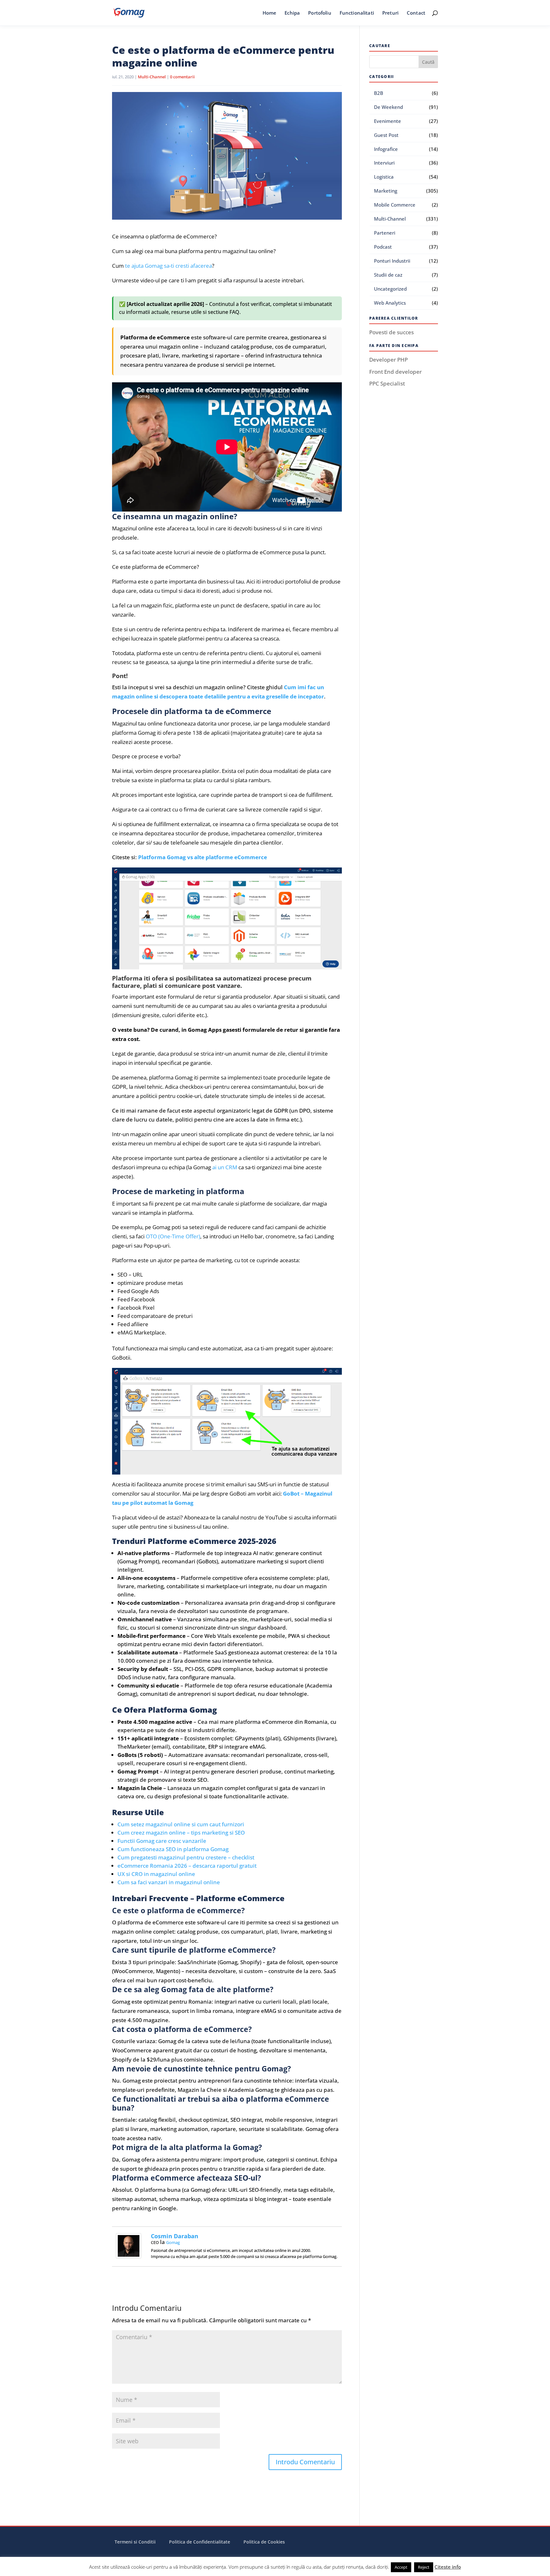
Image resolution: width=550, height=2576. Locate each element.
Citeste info (448, 2567)
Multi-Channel (152, 77)
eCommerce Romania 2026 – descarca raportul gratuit (187, 1866)
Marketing (386, 191)
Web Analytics (390, 303)
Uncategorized (390, 289)
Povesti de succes (391, 332)
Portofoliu (320, 13)
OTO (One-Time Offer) (173, 1236)
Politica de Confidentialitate (200, 2542)
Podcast (383, 247)
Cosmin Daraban (175, 2236)
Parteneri (385, 233)
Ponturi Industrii (392, 261)
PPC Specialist (387, 383)
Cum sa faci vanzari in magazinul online (169, 1882)
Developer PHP (388, 360)
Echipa (292, 13)
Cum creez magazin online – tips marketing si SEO (181, 1833)
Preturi (390, 13)
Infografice (386, 149)
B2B (379, 93)
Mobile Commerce (395, 205)
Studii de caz (388, 275)
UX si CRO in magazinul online (156, 1874)
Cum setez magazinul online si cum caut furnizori (181, 1824)
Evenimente (388, 121)
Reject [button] (424, 2567)
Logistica (384, 177)
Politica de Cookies (264, 2542)
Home (270, 13)
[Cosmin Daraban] (129, 2254)
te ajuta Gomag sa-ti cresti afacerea (169, 266)
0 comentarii (182, 77)
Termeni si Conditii (135, 2542)
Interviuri (384, 163)
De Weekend (388, 107)
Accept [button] (401, 2567)
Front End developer (395, 372)
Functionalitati (357, 13)
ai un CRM (225, 1167)
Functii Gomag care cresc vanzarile (162, 1841)
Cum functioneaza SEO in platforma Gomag (173, 1849)
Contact (416, 13)
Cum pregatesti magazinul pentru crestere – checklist (186, 1857)
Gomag (173, 2242)
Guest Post (386, 135)
